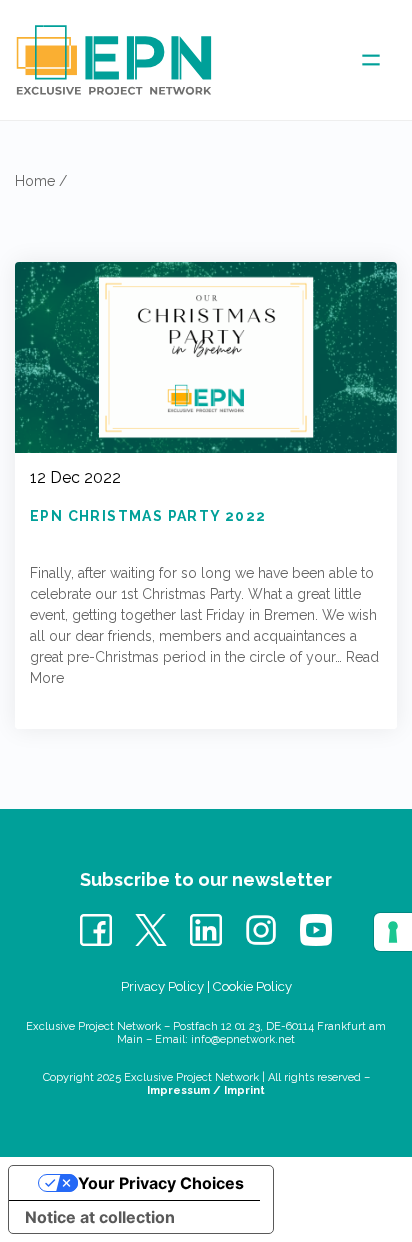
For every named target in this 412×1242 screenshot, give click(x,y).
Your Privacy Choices (161, 1183)
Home (35, 181)
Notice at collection (100, 1217)
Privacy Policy (162, 986)
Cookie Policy (252, 986)
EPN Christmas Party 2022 (148, 516)
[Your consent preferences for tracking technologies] (393, 932)
